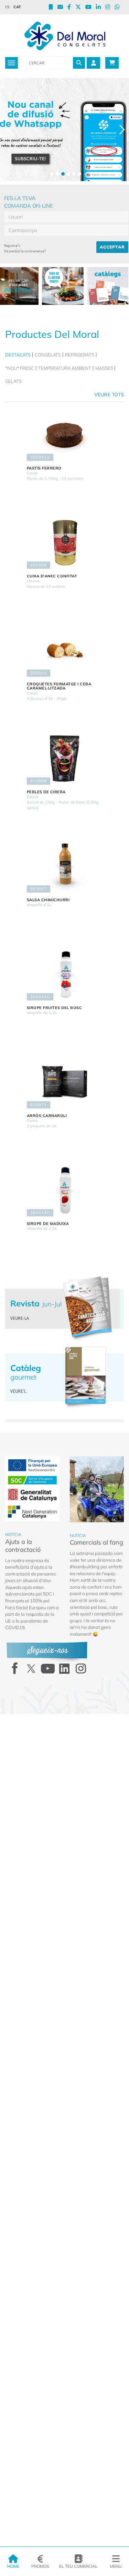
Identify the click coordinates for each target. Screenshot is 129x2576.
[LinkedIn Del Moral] (101, 8)
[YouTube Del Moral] (91, 8)
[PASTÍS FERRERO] (65, 435)
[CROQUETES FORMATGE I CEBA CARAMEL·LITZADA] (65, 651)
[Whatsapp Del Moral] (119, 8)
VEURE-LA (20, 1318)
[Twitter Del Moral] (80, 8)
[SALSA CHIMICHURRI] (65, 866)
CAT (17, 7)
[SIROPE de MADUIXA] (65, 1190)
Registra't (12, 245)
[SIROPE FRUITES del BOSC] (65, 974)
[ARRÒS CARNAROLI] (65, 1082)
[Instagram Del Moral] (110, 8)
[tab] (19, 355)
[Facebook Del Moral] (71, 8)
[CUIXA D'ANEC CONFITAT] (65, 543)
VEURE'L (18, 1391)
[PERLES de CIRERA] (65, 759)
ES (7, 7)
